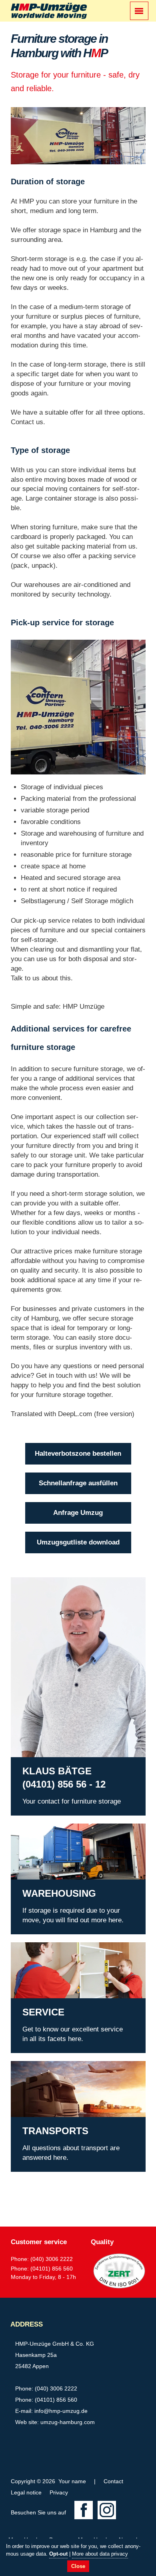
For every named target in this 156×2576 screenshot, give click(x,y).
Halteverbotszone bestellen (78, 1454)
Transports (27, 2066)
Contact (113, 2481)
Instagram (107, 2510)
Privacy (59, 2492)
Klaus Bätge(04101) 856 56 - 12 (40, 1587)
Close (78, 2566)
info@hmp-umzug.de (61, 2411)
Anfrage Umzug (78, 1513)
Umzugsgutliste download (78, 1542)
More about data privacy (100, 2554)
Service (22, 1947)
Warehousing (30, 1828)
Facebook (84, 2510)
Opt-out (58, 2554)
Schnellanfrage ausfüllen (78, 1483)
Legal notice (26, 2492)
